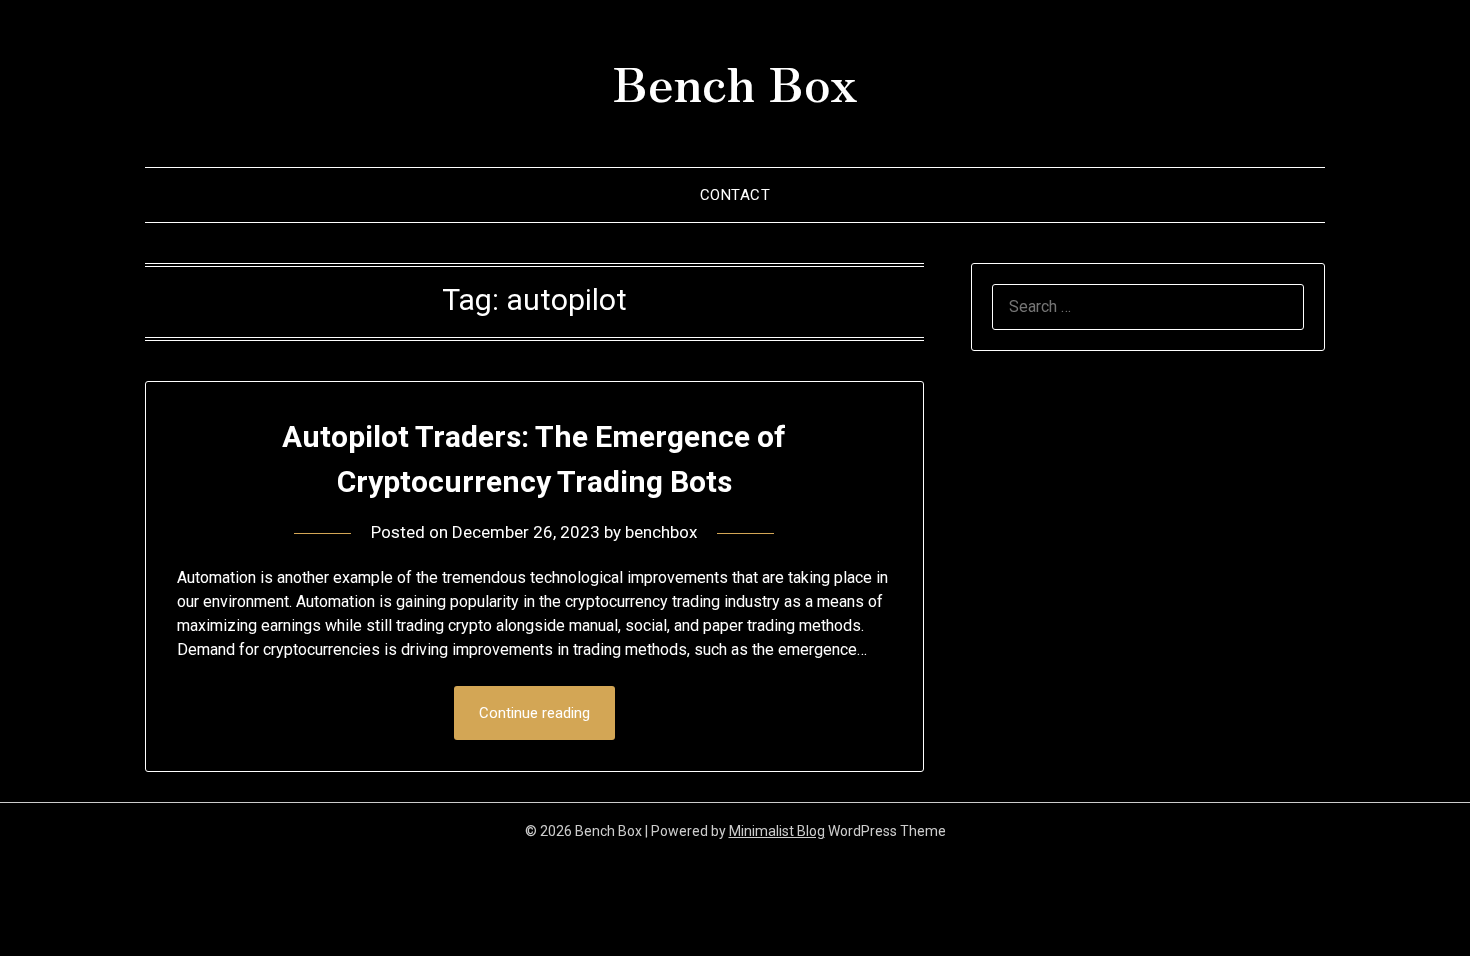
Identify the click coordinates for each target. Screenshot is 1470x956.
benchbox (661, 532)
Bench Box (735, 81)
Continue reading (534, 713)
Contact (735, 195)
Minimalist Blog (777, 831)
